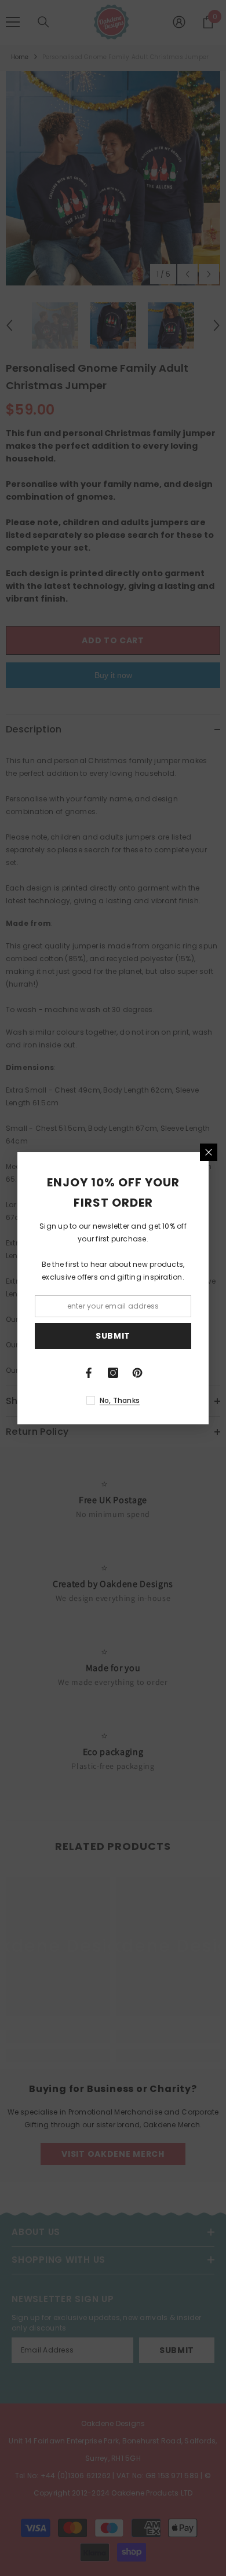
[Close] (209, 1152)
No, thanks (120, 1400)
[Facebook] (89, 1373)
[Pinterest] (137, 1373)
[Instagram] (113, 1373)
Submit (113, 1336)
